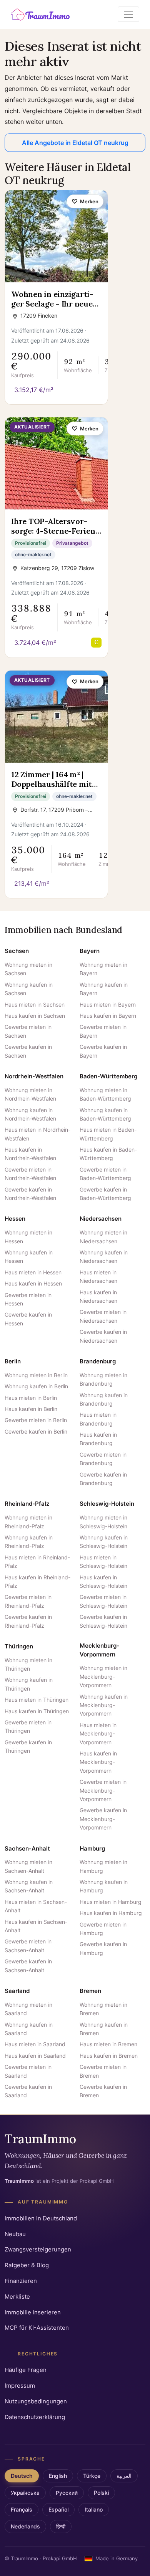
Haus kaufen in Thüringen (37, 1711)
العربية (124, 2476)
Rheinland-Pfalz (27, 1504)
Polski (101, 2493)
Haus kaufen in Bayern (108, 1016)
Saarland (17, 1991)
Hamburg (92, 1848)
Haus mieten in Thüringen (37, 1700)
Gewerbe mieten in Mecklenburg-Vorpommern (103, 1790)
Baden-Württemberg (108, 1076)
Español (58, 2510)
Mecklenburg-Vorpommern (99, 1650)
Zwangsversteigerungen (38, 2249)
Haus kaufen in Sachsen (35, 1016)
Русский (67, 2493)
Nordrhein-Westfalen (34, 1076)
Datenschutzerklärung (35, 2417)
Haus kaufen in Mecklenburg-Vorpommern (98, 1762)
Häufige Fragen (26, 2370)
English (58, 2476)
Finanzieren (21, 2281)
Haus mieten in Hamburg (111, 1902)
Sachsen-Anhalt (27, 1848)
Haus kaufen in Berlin (31, 1409)
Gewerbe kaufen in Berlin (36, 1431)
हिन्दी (61, 2527)
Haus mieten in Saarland (35, 2044)
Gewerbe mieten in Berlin (36, 1420)
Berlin (13, 1361)
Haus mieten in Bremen (108, 2044)
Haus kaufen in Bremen (109, 2056)
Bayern (90, 951)
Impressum (20, 2386)
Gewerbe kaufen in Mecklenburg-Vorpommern (103, 1819)
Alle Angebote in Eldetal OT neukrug (75, 143)
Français (22, 2510)
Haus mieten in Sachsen (35, 1005)
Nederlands (25, 2527)
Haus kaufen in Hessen (33, 1283)
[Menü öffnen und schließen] (128, 14)
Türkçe (92, 2476)
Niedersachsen (101, 1219)
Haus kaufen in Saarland (35, 2056)
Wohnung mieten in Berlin (36, 1375)
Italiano (94, 2510)
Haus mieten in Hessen (33, 1272)
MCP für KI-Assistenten (37, 2328)
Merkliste (17, 2297)
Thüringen (19, 1646)
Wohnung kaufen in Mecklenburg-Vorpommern (104, 1705)
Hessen (15, 1219)
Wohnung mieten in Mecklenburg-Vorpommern (103, 1676)
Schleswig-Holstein (107, 1504)
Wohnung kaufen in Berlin (36, 1386)
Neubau (15, 2234)
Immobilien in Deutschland (41, 2218)
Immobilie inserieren (33, 2312)
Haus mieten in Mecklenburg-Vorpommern (98, 1734)
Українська (25, 2493)
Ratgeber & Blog (27, 2265)
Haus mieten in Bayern (108, 1005)
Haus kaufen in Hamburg (111, 1913)
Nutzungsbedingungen (36, 2401)
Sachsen (17, 951)
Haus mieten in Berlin (31, 1398)
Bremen (90, 1991)
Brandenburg (98, 1361)
